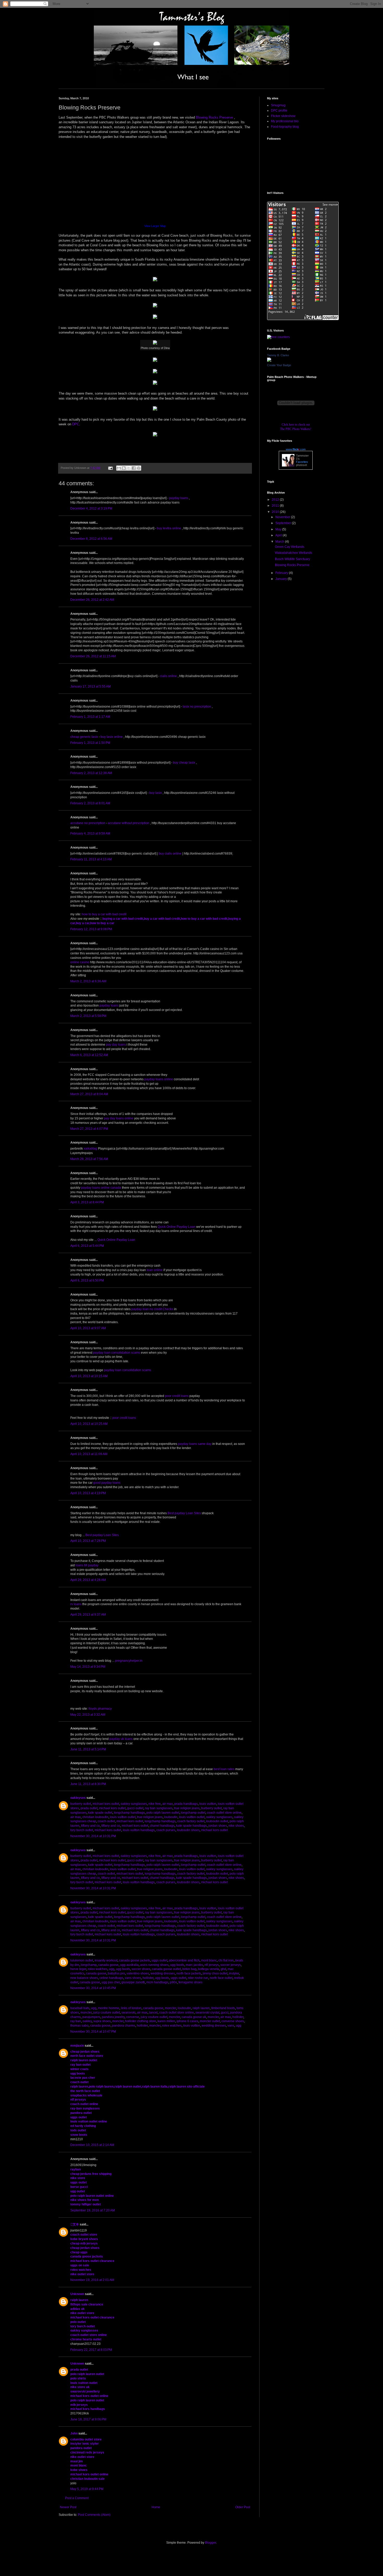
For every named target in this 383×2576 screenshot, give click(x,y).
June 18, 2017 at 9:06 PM (88, 2419)
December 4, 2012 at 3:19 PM (91, 508)
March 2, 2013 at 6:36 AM (88, 981)
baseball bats (80, 2008)
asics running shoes (154, 1965)
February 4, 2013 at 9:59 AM (90, 833)
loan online (155, 1270)
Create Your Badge (279, 365)
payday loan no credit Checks (152, 1309)
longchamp (89, 1965)
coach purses (166, 1830)
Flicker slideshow (283, 116)
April (279, 535)
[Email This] (119, 468)
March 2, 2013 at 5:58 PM (88, 1016)
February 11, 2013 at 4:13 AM (91, 859)
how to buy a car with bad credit (104, 914)
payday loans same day (195, 1444)
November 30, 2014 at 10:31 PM (93, 1836)
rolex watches (98, 1969)
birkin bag (189, 1969)
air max (168, 1804)
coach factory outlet (191, 1821)
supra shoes (102, 2021)
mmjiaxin (77, 2046)
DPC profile (279, 111)
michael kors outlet (106, 1804)
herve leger (78, 1969)
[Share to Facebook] (134, 468)
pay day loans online (119, 1118)
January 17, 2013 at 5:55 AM (91, 686)
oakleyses (78, 1798)
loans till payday (87, 1565)
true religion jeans (187, 1808)
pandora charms (124, 2026)
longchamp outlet (193, 1813)
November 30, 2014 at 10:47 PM (93, 2032)
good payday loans (107, 1483)
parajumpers (91, 2017)
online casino (80, 962)
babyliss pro (116, 1973)
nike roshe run (198, 1978)
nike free (155, 1804)
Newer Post (68, 2507)
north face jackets (189, 1973)
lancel (153, 2013)
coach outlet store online (224, 1813)
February (282, 573)
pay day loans (116, 1045)
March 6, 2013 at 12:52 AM (89, 1055)
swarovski (128, 2013)
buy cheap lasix (184, 763)
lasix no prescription (197, 707)
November (283, 517)
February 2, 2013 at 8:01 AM (90, 803)
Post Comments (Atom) (94, 2515)
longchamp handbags (129, 1813)
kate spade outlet (100, 1813)
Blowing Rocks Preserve (214, 117)
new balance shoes (84, 1978)
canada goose (108, 1965)
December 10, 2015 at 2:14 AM (92, 2145)
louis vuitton (208, 1804)
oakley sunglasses (134, 1804)
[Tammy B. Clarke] (269, 361)
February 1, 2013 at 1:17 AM (90, 717)
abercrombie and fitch (184, 1960)
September (284, 523)
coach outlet (106, 1821)
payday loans (179, 498)
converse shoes (233, 2021)
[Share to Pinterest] (139, 468)
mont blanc (209, 1960)
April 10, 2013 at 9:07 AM (88, 1328)
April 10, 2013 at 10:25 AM (89, 1424)
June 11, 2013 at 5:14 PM (88, 1749)
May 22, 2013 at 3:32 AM (88, 1715)
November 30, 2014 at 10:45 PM (93, 1988)
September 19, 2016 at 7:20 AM (93, 2210)
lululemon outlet (82, 1960)
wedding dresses (163, 1973)
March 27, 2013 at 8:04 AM (89, 1094)
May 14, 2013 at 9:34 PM (88, 1667)
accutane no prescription (88, 823)
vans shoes (133, 1978)
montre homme (109, 2008)
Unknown (77, 2294)
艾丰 (75, 2224)
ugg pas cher (111, 1982)
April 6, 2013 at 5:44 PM (87, 1246)
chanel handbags (162, 1826)
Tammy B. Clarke (278, 355)
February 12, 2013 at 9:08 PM (91, 929)
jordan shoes (218, 1826)
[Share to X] (129, 468)
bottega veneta (209, 1969)
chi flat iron (226, 1960)
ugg (112, 1969)
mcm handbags (157, 1982)
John (74, 2433)
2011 (276, 506)
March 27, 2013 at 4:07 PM (89, 1129)
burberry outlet (81, 1804)
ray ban (76, 2021)
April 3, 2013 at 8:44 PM (87, 1202)
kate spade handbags (191, 1826)
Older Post (243, 2507)
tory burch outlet (82, 1830)
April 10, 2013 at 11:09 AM (89, 1454)
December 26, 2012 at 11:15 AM (93, 656)
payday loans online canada (101, 1188)
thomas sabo (79, 2026)
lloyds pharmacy (100, 1709)
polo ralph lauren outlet (163, 1813)
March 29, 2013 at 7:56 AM (89, 1159)
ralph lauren (201, 2008)
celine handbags (111, 1978)
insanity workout (106, 1960)
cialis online (168, 676)
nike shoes (236, 1826)
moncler (171, 2008)
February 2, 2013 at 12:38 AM (91, 773)
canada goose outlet (166, 1969)
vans (231, 2026)
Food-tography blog (285, 127)
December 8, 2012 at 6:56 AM (91, 539)
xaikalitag (90, 1149)
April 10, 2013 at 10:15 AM (89, 1376)
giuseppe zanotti (133, 1982)
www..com (296, 449)
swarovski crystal (207, 2013)
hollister (148, 1978)
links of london (131, 2008)
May (279, 529)
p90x (173, 1982)
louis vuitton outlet (123, 1817)
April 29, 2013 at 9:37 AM (88, 1615)
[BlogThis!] (124, 468)
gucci (225, 2013)
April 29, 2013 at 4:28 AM (88, 1580)
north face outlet (221, 1978)
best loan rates (224, 1769)
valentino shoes (138, 1973)
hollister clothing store (141, 2021)
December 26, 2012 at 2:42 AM (92, 600)
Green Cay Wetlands (290, 547)
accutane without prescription (129, 823)
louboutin (171, 1817)
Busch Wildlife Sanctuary (292, 559)
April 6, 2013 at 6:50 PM (87, 1280)
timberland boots (223, 2008)
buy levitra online (169, 528)
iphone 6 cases (187, 2021)
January (282, 579)
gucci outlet (135, 1808)
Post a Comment (77, 2498)
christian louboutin (95, 1817)
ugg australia (129, 1965)
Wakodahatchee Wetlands (294, 553)
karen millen (166, 2021)
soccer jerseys (231, 1965)
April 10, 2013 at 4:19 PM (88, 1493)
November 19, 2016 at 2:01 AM (92, 2280)
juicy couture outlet (107, 2013)
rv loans (76, 1604)
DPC (76, 424)
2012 (276, 500)
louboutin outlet (217, 1821)
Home (156, 2507)
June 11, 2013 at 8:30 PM (88, 1784)
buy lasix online (112, 737)
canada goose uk (194, 2017)
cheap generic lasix (84, 737)
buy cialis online (170, 854)
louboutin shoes (188, 1830)
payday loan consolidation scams (117, 1353)
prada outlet (89, 1808)
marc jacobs (194, 1965)
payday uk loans (121, 1739)
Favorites (302, 462)
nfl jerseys (212, 1965)
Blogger (211, 2543)
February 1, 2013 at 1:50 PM (90, 743)
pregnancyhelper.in (129, 1661)
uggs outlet (159, 1960)
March (280, 542)
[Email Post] (110, 468)
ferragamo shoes (190, 1982)
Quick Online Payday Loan (177, 1227)
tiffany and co (90, 1826)
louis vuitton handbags (139, 1830)
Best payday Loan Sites (184, 1513)
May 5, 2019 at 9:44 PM (87, 2489)
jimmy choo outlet (215, 1973)
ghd (223, 1969)
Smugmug (278, 105)
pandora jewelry (113, 2017)
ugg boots (177, 1965)
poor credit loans (177, 1396)
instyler (234, 1973)
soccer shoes (141, 1969)
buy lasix (156, 793)
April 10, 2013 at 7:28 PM (88, 1541)
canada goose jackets (135, 1960)
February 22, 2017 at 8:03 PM (91, 2350)
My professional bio (285, 121)
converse (133, 2017)
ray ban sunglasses (159, 1808)
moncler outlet (210, 2021)
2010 (276, 512)
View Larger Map (155, 226)
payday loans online (159, 1079)
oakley (87, 2021)
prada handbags (186, 1804)
